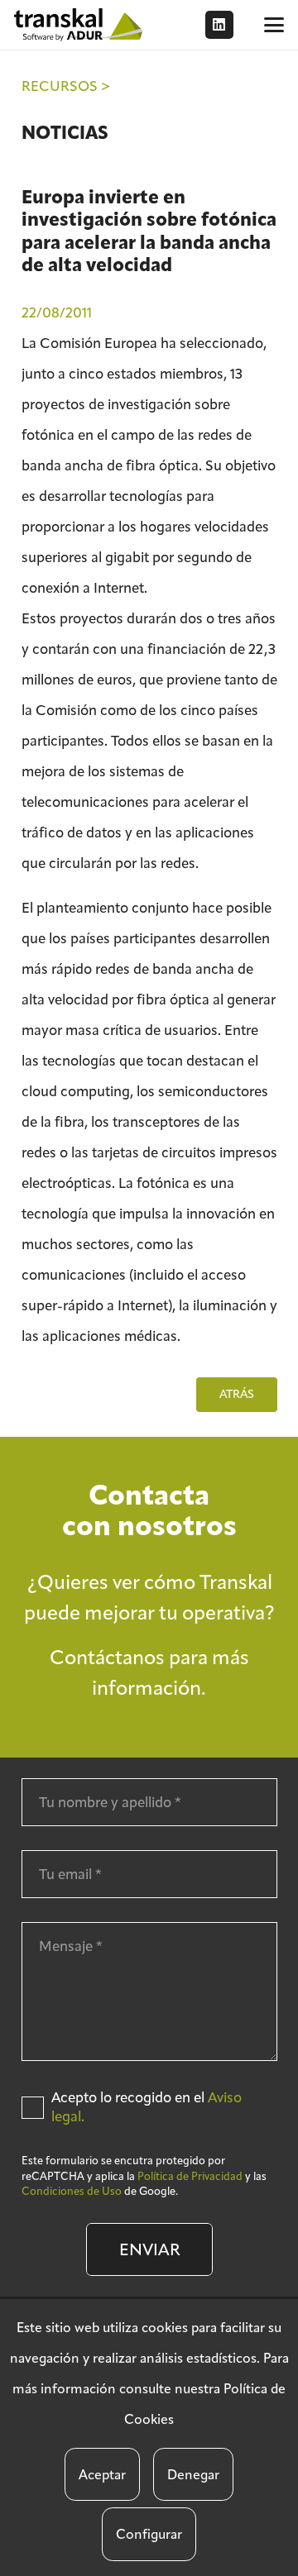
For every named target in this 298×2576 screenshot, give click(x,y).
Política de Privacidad (190, 2176)
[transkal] (80, 25)
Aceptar (102, 2475)
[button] (274, 25)
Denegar (193, 2475)
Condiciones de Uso (72, 2191)
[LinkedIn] (219, 25)
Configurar (149, 2534)
